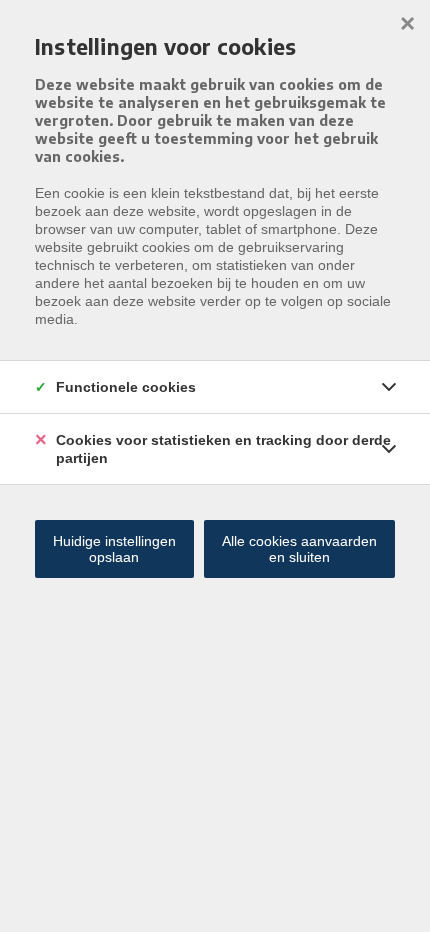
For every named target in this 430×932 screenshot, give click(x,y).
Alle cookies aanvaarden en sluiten (299, 549)
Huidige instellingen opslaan (114, 549)
